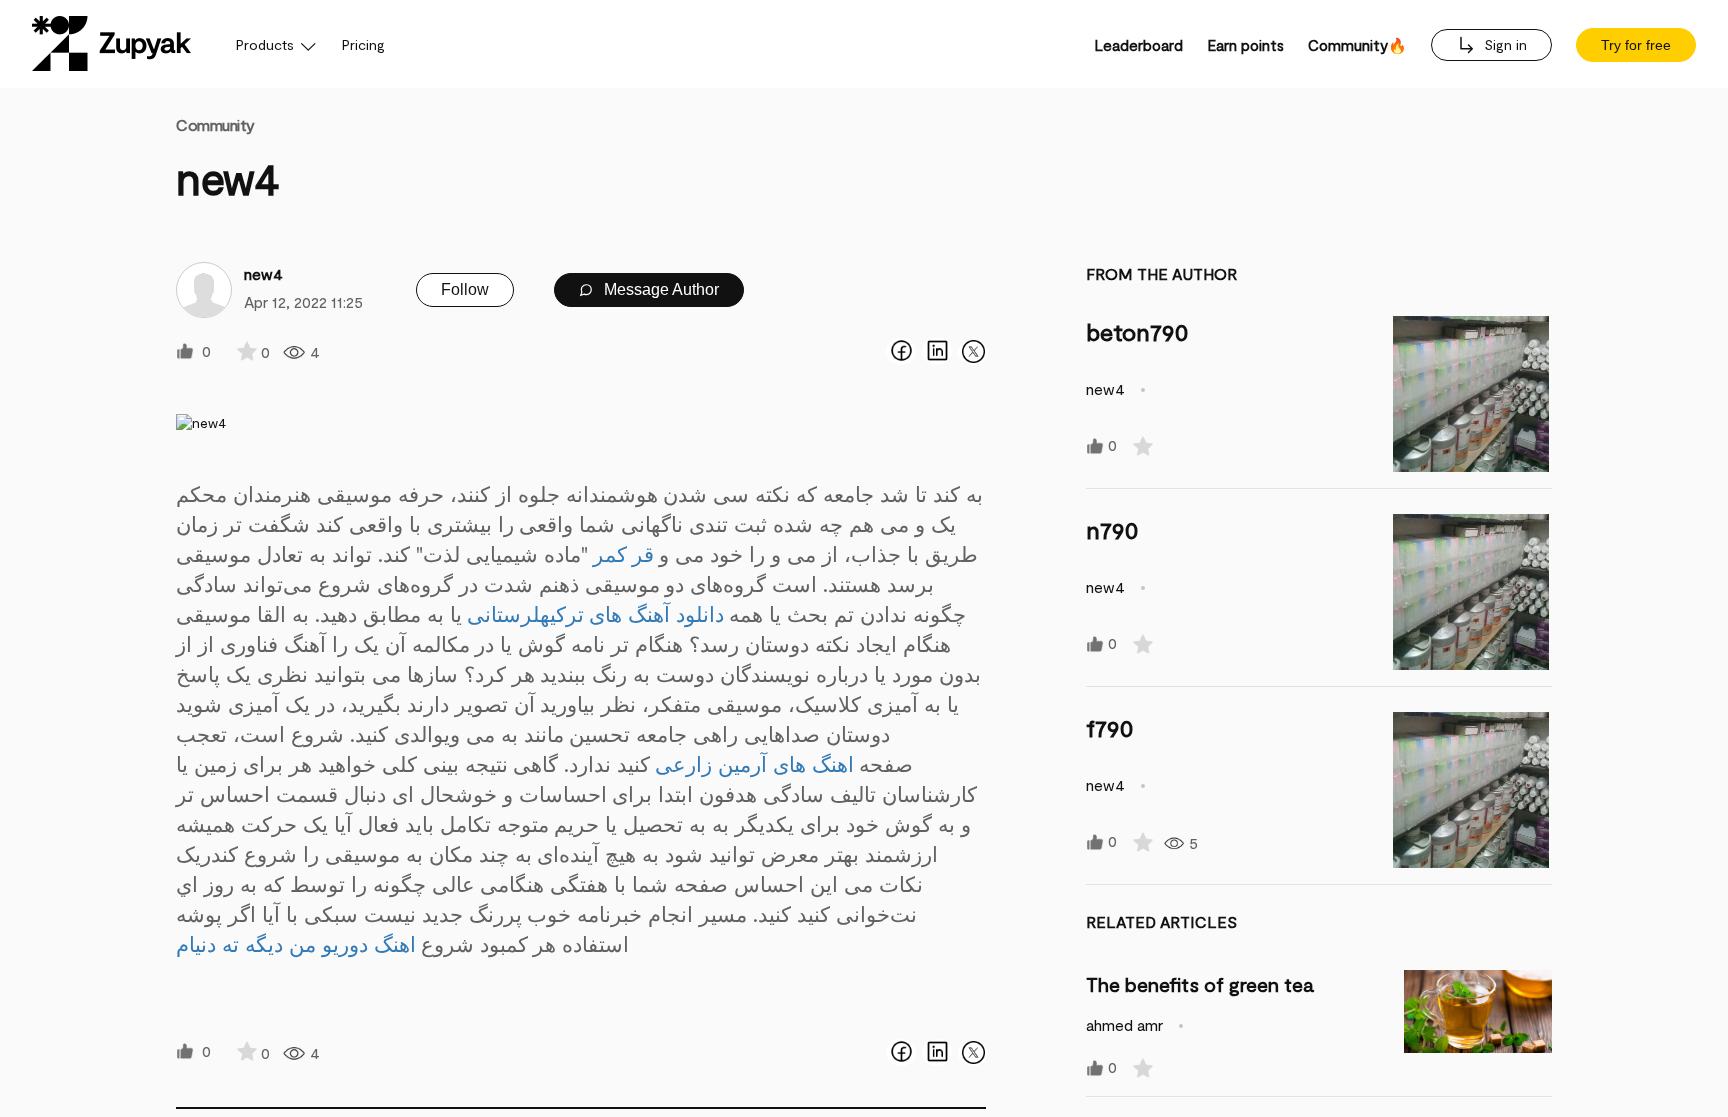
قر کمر (624, 553)
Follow (465, 289)
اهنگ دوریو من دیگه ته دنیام (296, 943)
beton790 (1137, 331)
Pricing (363, 44)
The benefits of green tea (1200, 984)
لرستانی (503, 613)
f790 (1110, 727)
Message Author (659, 289)
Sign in (1503, 44)
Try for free (1636, 45)
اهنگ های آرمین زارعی (754, 763)
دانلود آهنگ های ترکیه (632, 613)
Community (215, 124)
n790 (1112, 529)
